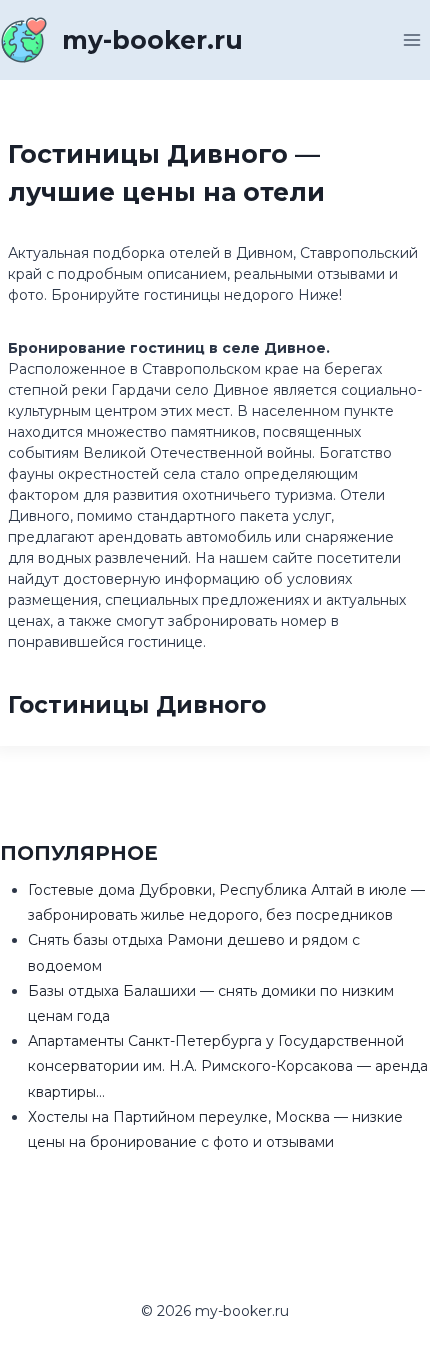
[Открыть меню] (411, 39)
